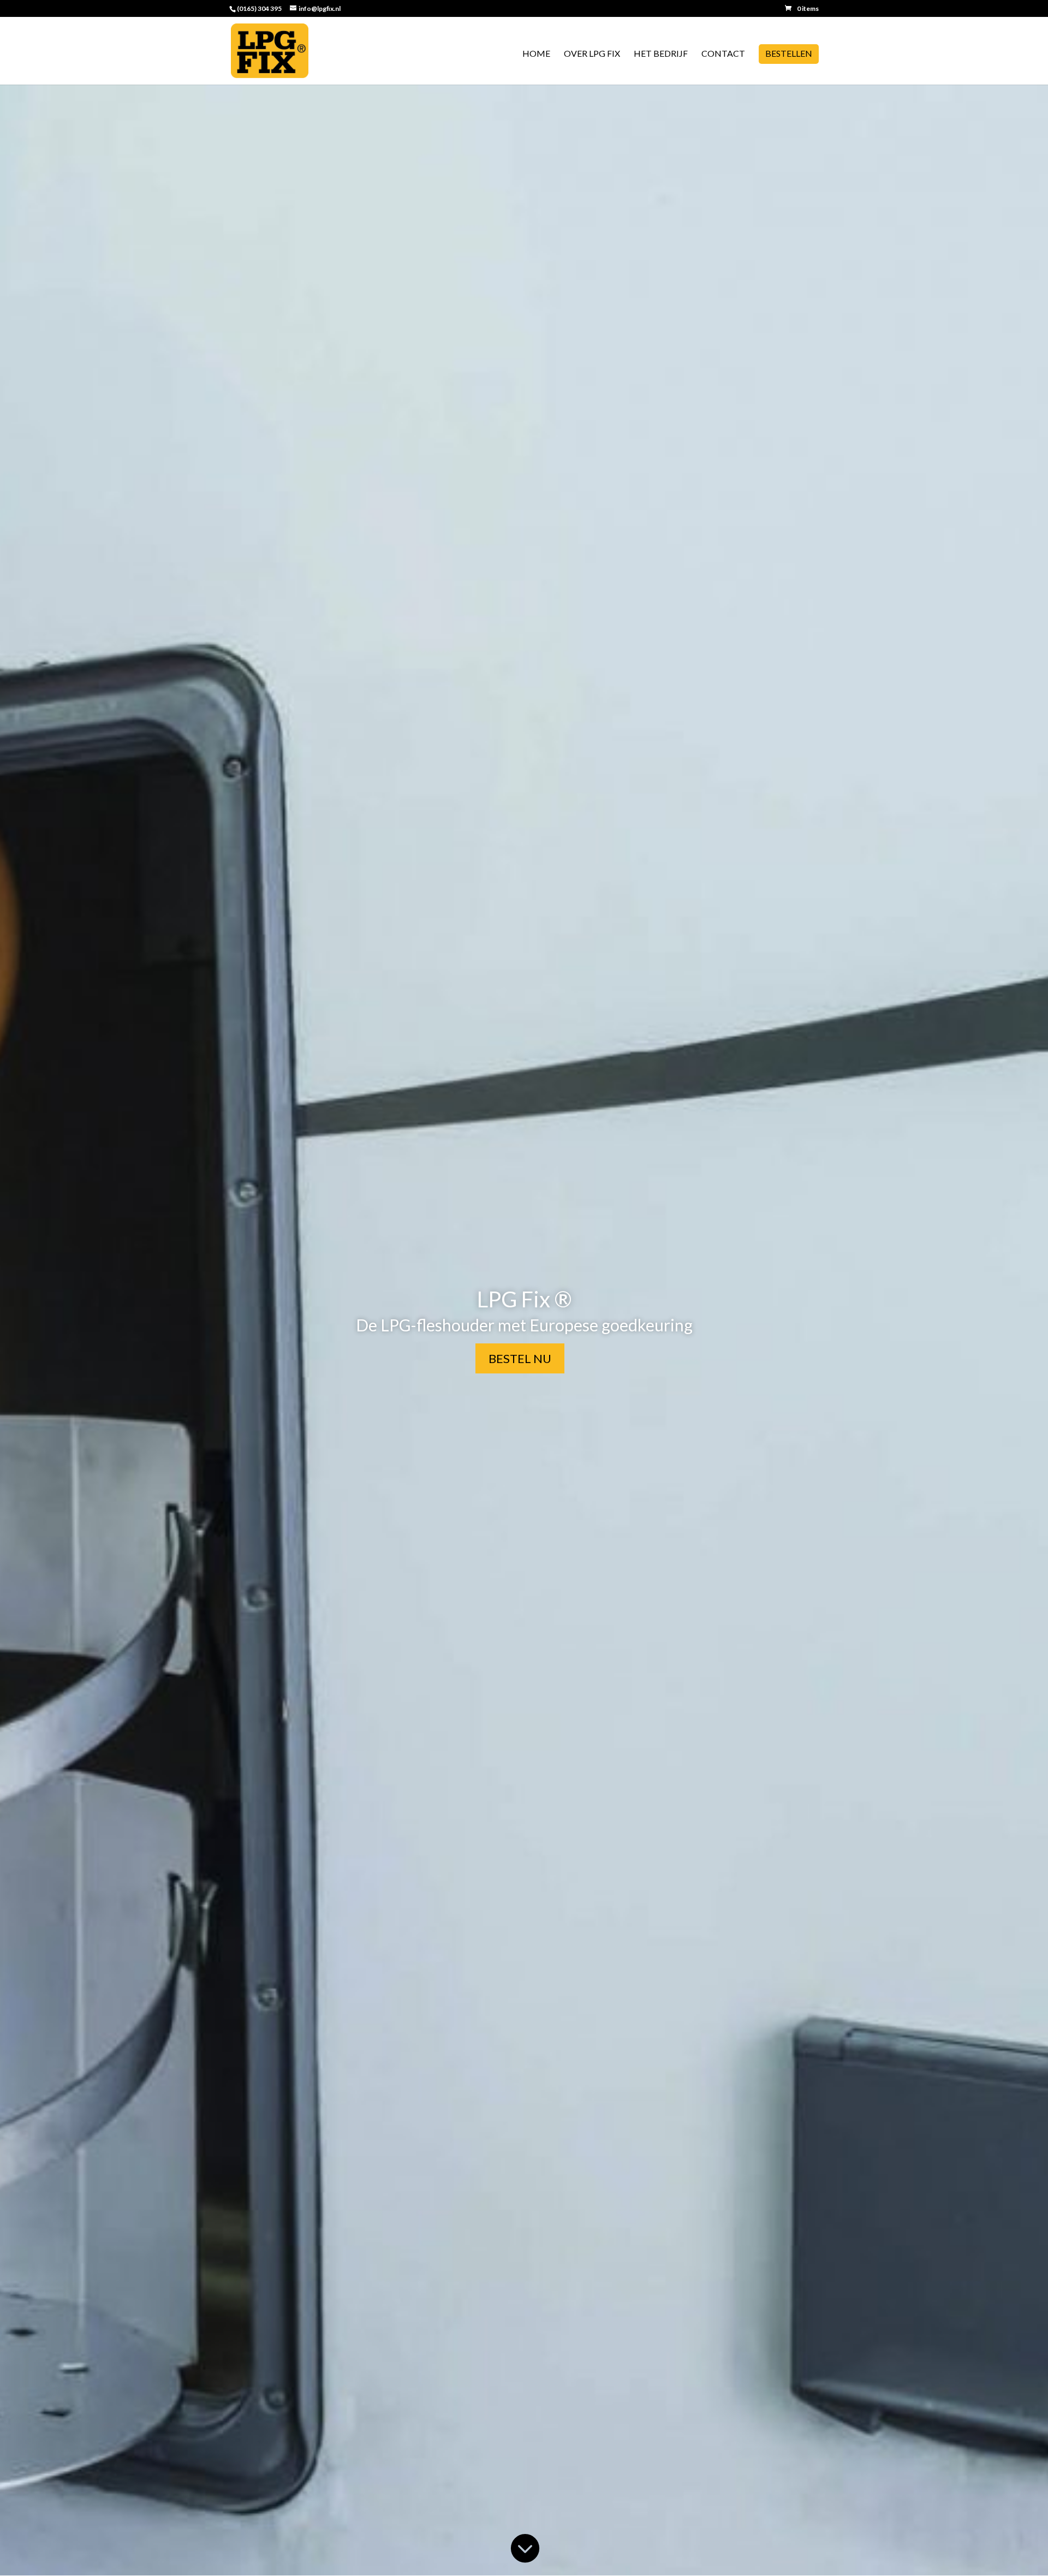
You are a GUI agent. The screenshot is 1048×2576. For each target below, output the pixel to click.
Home (536, 54)
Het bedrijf (661, 54)
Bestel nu (520, 1358)
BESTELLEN (789, 54)
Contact (723, 54)
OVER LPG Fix (592, 54)
